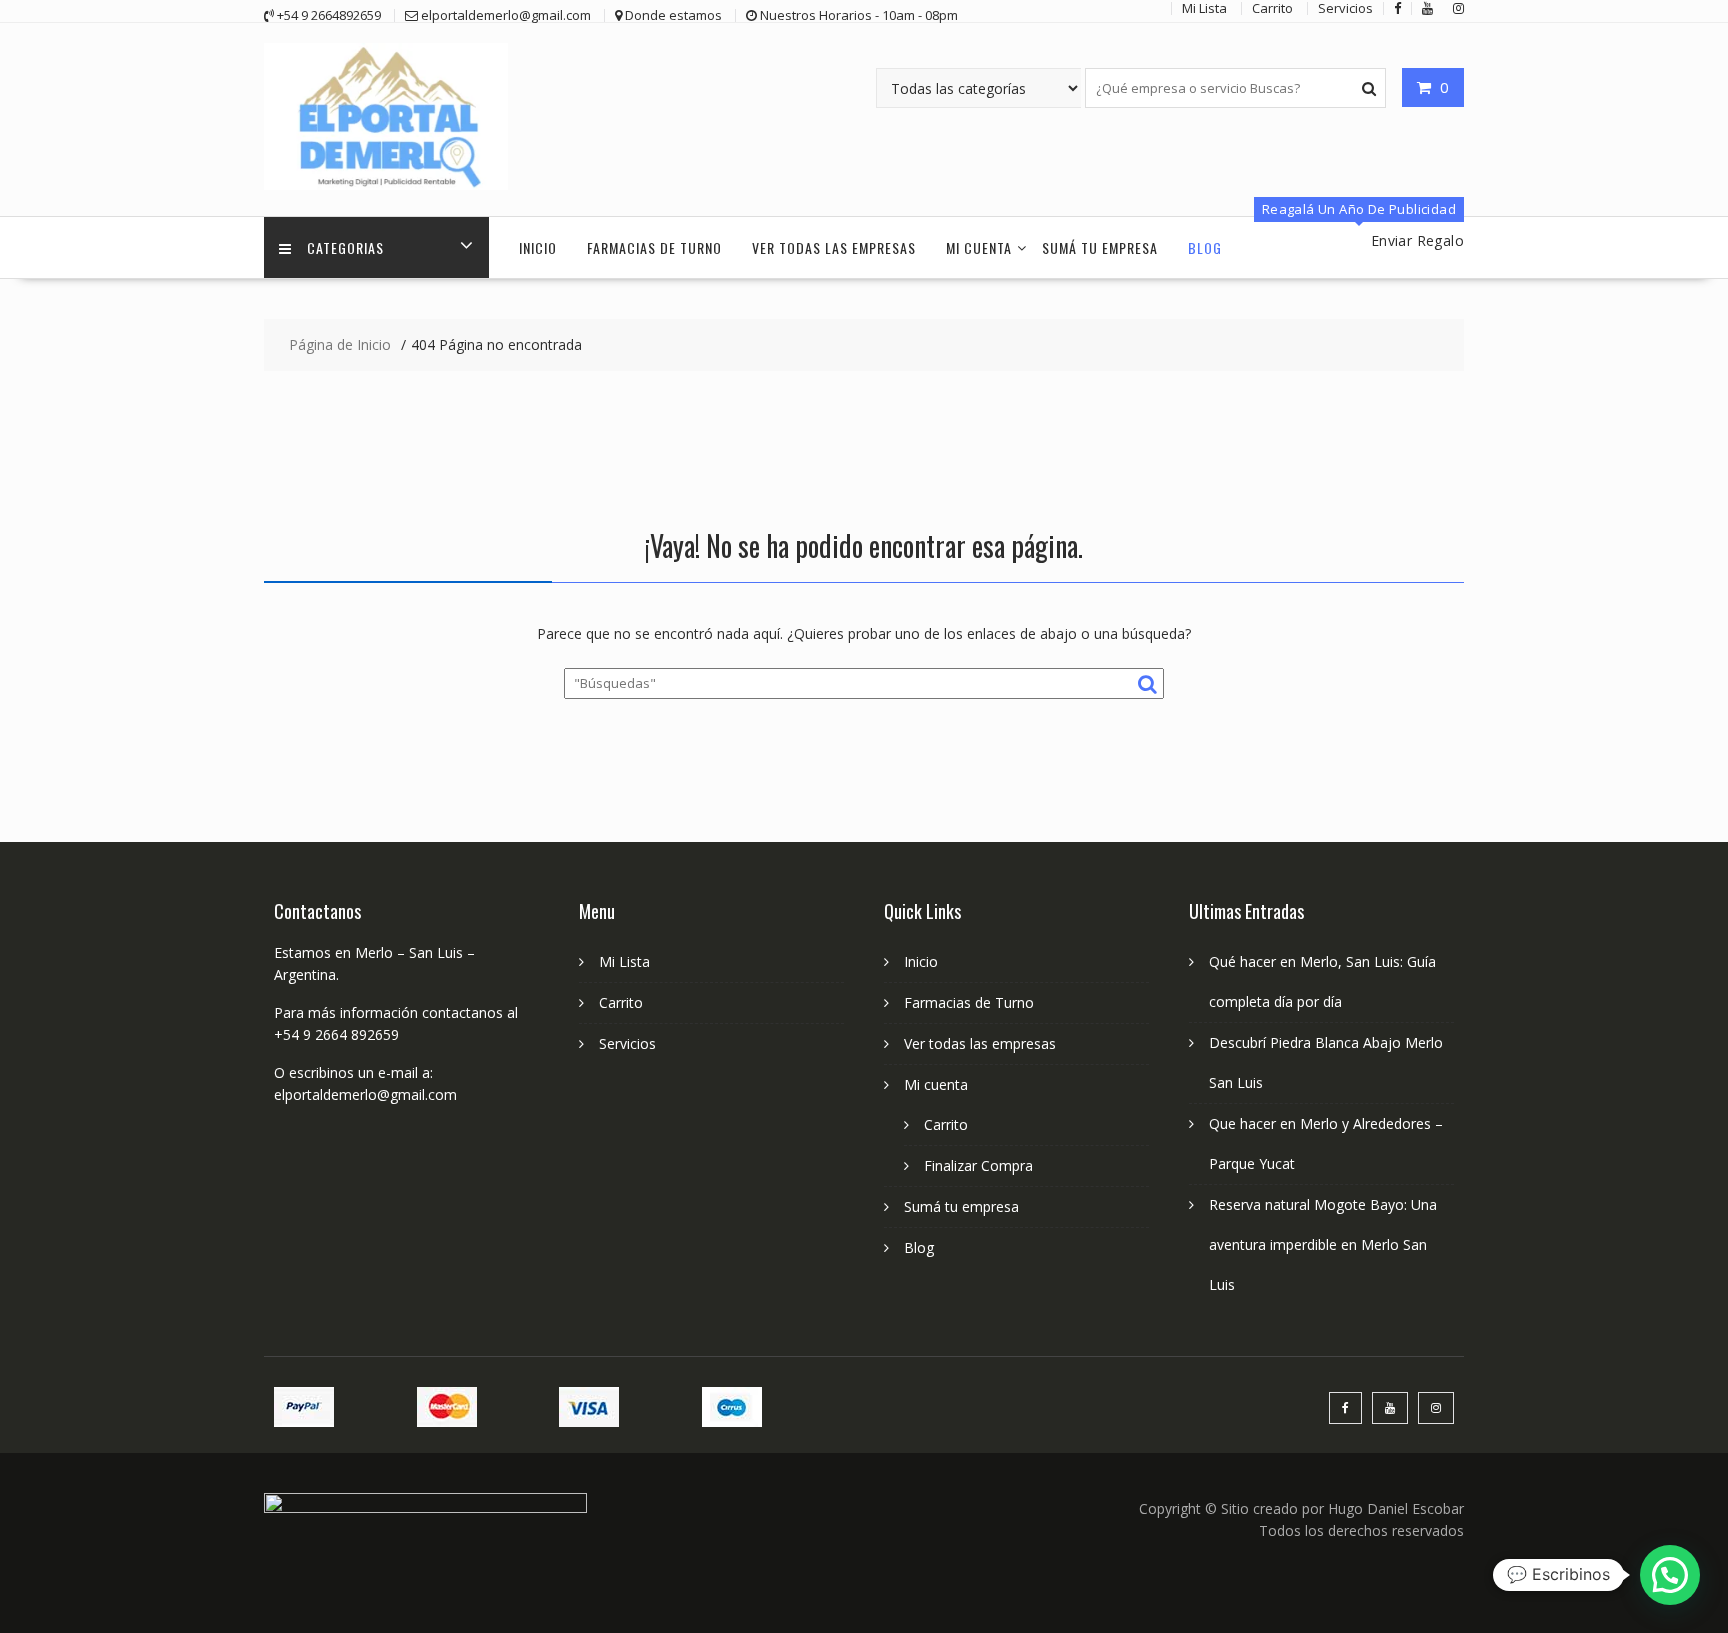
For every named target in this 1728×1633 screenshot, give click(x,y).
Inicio (538, 247)
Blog (1205, 247)
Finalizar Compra (978, 1165)
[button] (1670, 1575)
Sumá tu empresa (1100, 247)
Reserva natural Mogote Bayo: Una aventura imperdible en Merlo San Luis (1323, 1244)
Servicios (627, 1043)
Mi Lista (624, 961)
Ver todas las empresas (834, 247)
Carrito (621, 1002)
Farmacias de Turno (654, 247)
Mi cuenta (979, 247)
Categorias (345, 247)
